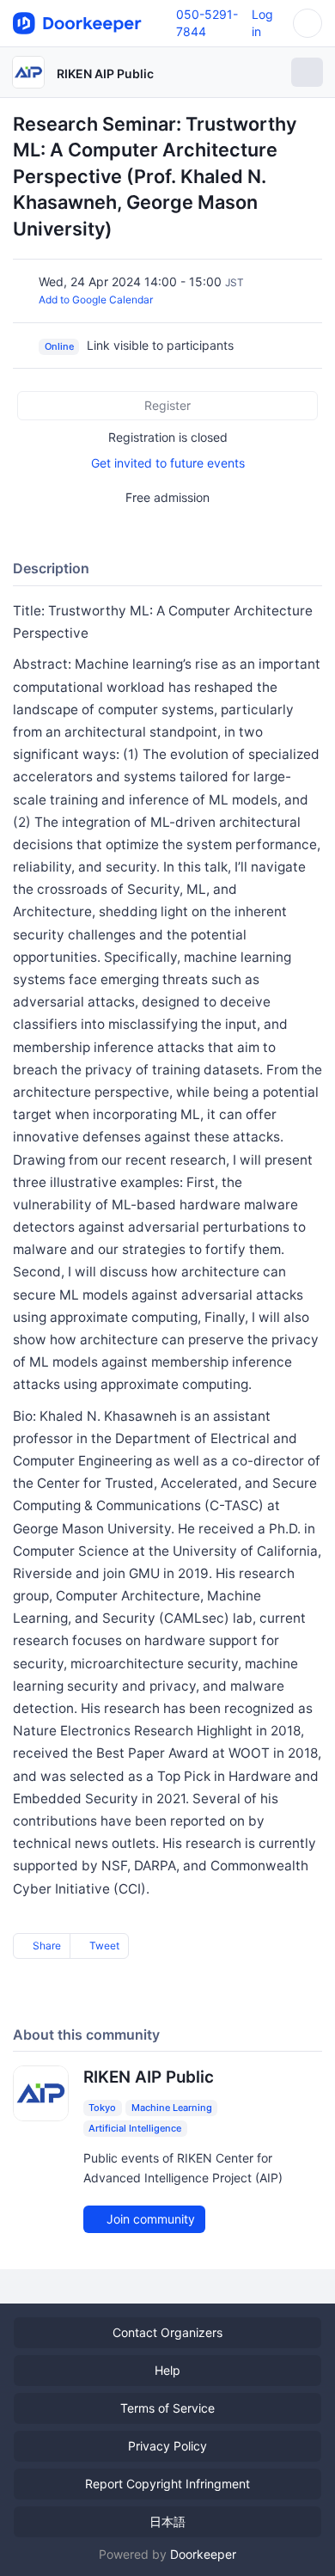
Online (59, 346)
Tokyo (102, 2108)
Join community (149, 2219)
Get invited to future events (168, 463)
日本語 (167, 2521)
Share (46, 1946)
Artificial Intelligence (135, 2128)
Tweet (103, 1946)
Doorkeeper (203, 2554)
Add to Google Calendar (96, 300)
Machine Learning (172, 2108)
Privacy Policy (167, 2446)
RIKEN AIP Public (105, 73)
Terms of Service (167, 2408)
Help (167, 2370)
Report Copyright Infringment (167, 2484)
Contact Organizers (167, 2332)
